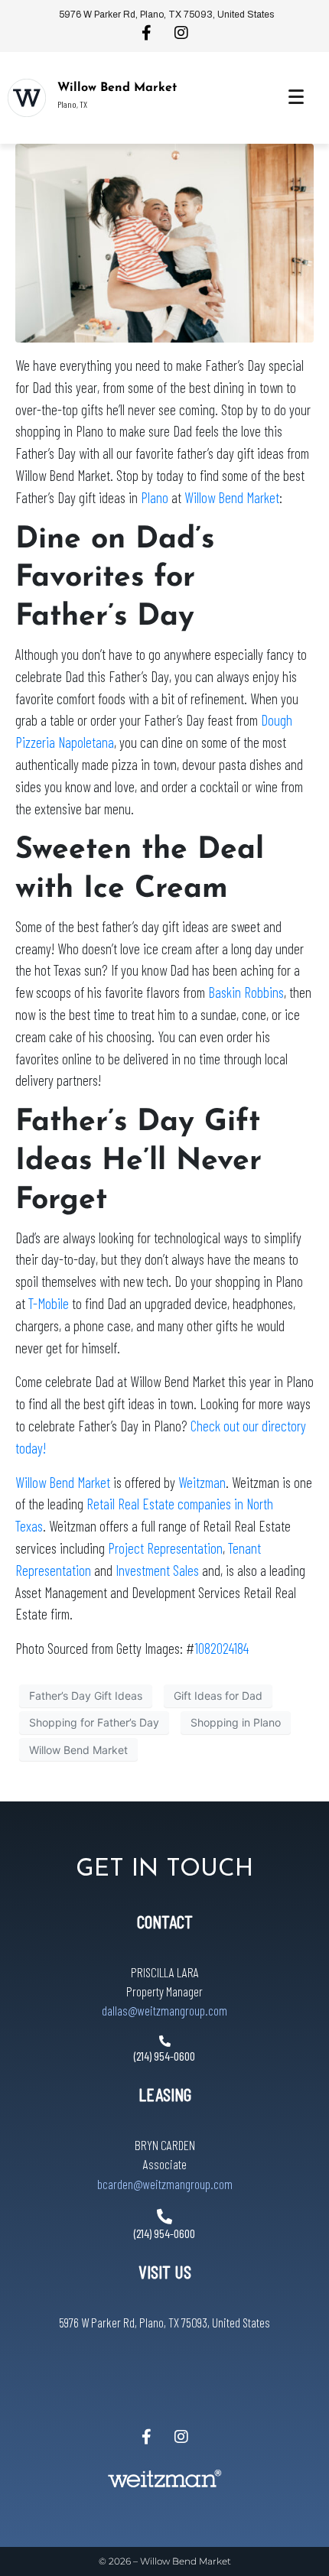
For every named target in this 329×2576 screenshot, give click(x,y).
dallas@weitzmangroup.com (164, 2010)
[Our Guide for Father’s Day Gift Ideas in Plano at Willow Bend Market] (164, 242)
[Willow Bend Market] (27, 98)
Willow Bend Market (117, 88)
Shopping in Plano (236, 1722)
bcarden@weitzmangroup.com (165, 2184)
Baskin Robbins (246, 992)
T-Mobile (49, 1303)
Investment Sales (157, 1570)
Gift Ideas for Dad (218, 1696)
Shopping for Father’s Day (94, 1722)
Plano (155, 497)
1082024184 (222, 1648)
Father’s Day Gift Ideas (86, 1696)
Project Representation (165, 1548)
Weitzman (202, 1482)
